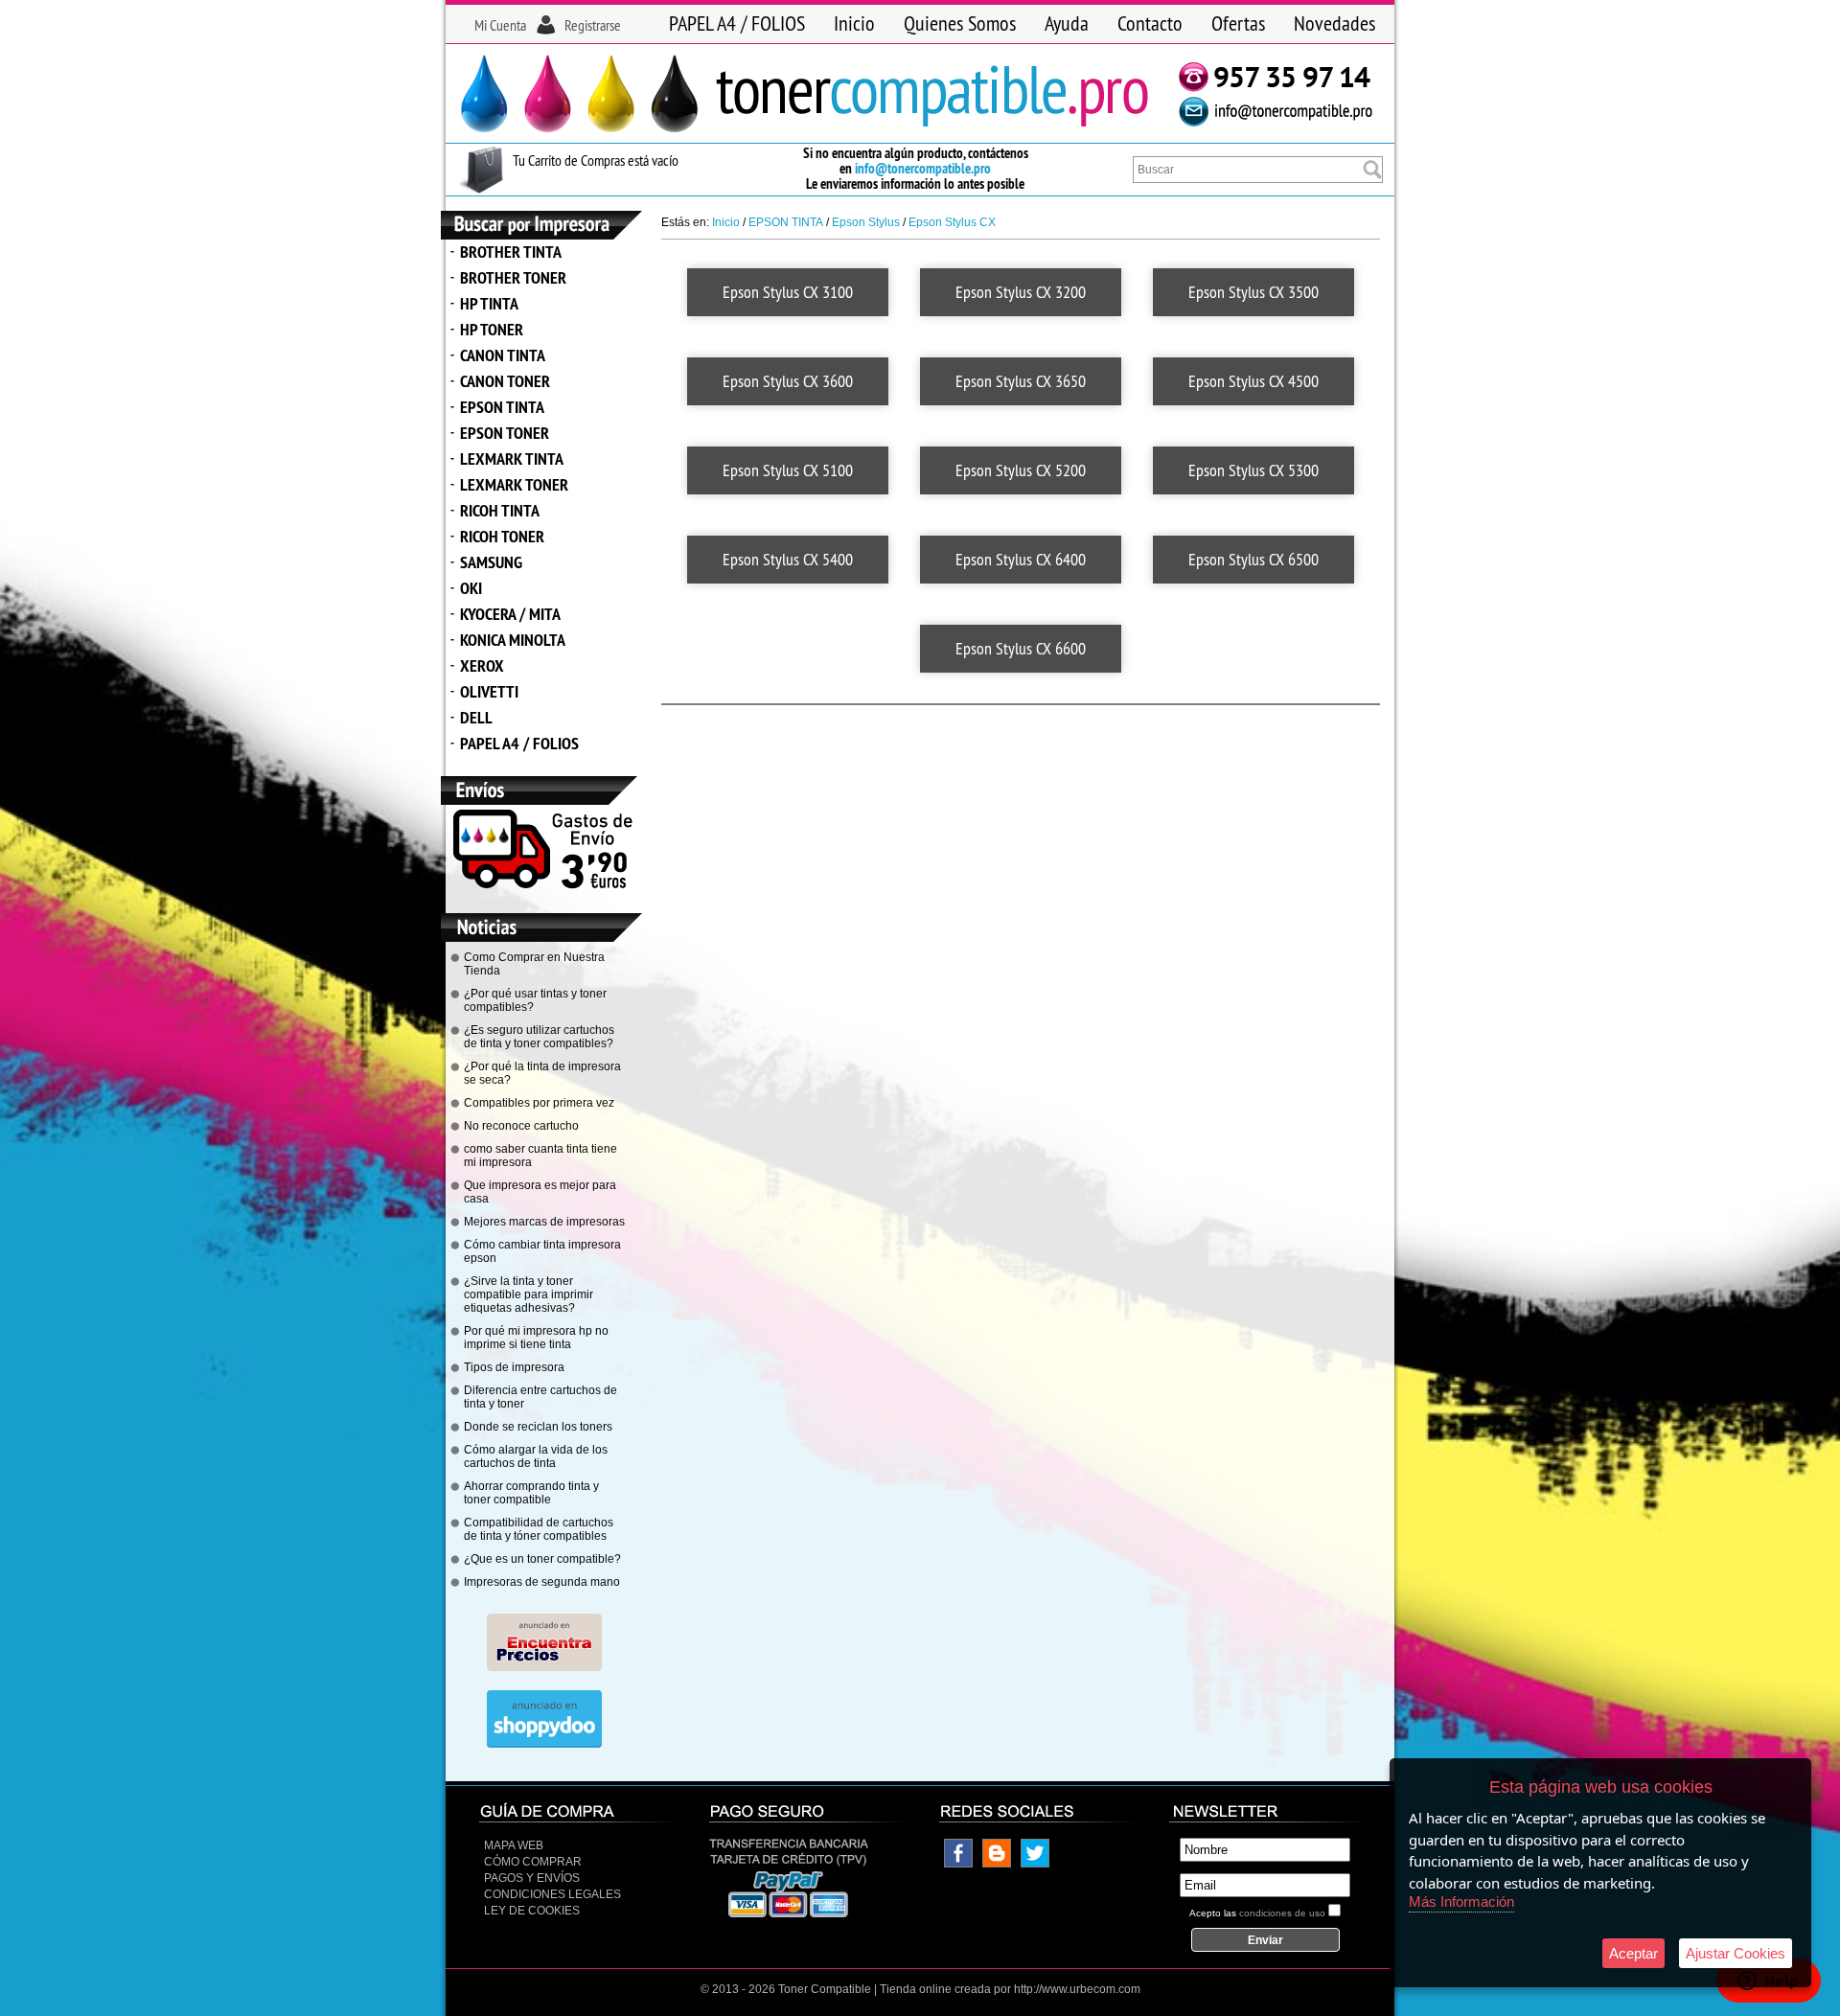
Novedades (1334, 23)
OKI (471, 588)
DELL (476, 717)
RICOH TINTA (500, 510)
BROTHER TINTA (511, 252)
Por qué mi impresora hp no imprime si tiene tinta (536, 1338)
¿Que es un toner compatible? (542, 1559)
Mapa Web (514, 1845)
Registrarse (593, 25)
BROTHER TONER (513, 277)
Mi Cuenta (500, 25)
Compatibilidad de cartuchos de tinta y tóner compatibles (539, 1529)
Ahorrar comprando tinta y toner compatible (531, 1493)
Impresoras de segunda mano (542, 1582)
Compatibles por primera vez (539, 1103)
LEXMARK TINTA (512, 458)
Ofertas (1238, 23)
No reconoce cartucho (521, 1126)
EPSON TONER (505, 433)
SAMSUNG (491, 562)
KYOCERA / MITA (510, 614)
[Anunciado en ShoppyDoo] (544, 1744)
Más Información (1461, 1901)
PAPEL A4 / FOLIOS (737, 23)
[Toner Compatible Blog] (997, 1864)
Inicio (854, 23)
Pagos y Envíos (532, 1878)
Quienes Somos (960, 23)
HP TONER (492, 329)
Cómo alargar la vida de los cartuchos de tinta (536, 1456)
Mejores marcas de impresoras (544, 1222)
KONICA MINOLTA (513, 640)
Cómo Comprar (533, 1862)
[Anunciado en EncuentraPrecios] (544, 1667)
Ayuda (1067, 23)
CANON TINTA (503, 355)
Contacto (1150, 23)
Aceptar (1633, 1953)
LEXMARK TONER (514, 484)
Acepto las (1257, 1913)
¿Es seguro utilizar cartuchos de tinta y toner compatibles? (539, 1037)
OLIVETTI (489, 691)
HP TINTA (489, 303)
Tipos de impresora (514, 1367)
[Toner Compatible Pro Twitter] (1035, 1864)
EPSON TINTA (502, 407)
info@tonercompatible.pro (923, 168)
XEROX (482, 665)
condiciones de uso (1282, 1913)
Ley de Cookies (532, 1911)
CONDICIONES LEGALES (552, 1894)
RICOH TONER (502, 536)
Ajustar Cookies (1736, 1953)
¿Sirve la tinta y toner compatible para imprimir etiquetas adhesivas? (529, 1294)
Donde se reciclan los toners (538, 1427)
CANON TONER (505, 381)
